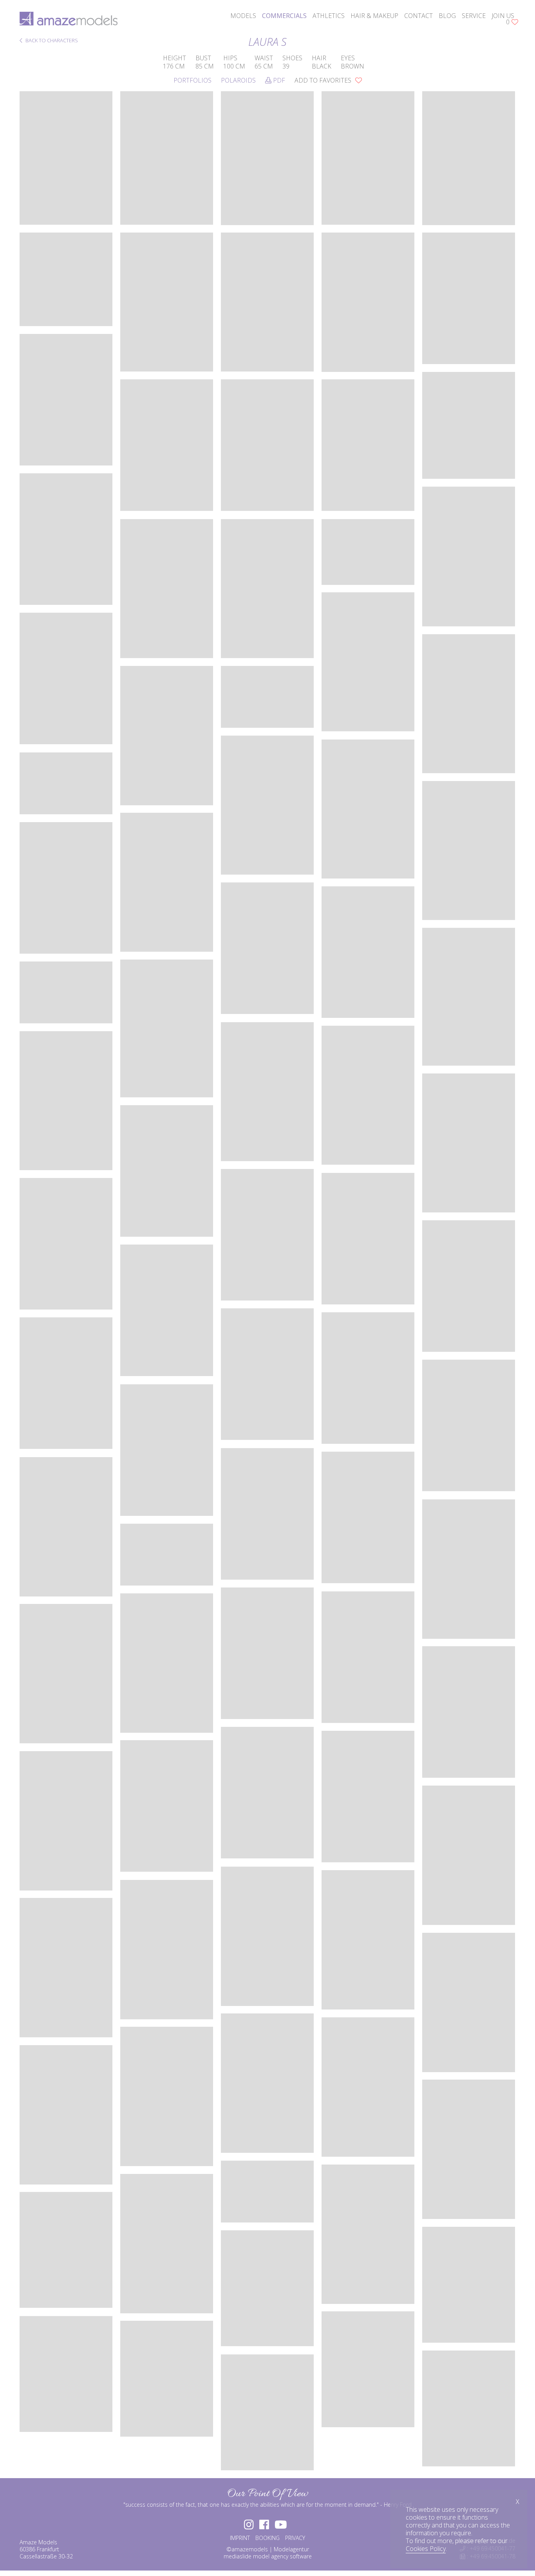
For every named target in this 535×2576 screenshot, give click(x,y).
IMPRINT (240, 2538)
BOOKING (267, 2538)
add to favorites (324, 80)
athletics (329, 16)
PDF (278, 80)
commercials (284, 16)
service (474, 16)
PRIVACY (295, 2538)
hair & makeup (374, 16)
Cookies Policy (426, 2549)
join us (503, 16)
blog (447, 16)
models (243, 16)
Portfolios (192, 80)
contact (418, 16)
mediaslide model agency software (268, 2556)
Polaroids (238, 80)
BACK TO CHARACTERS (51, 41)
